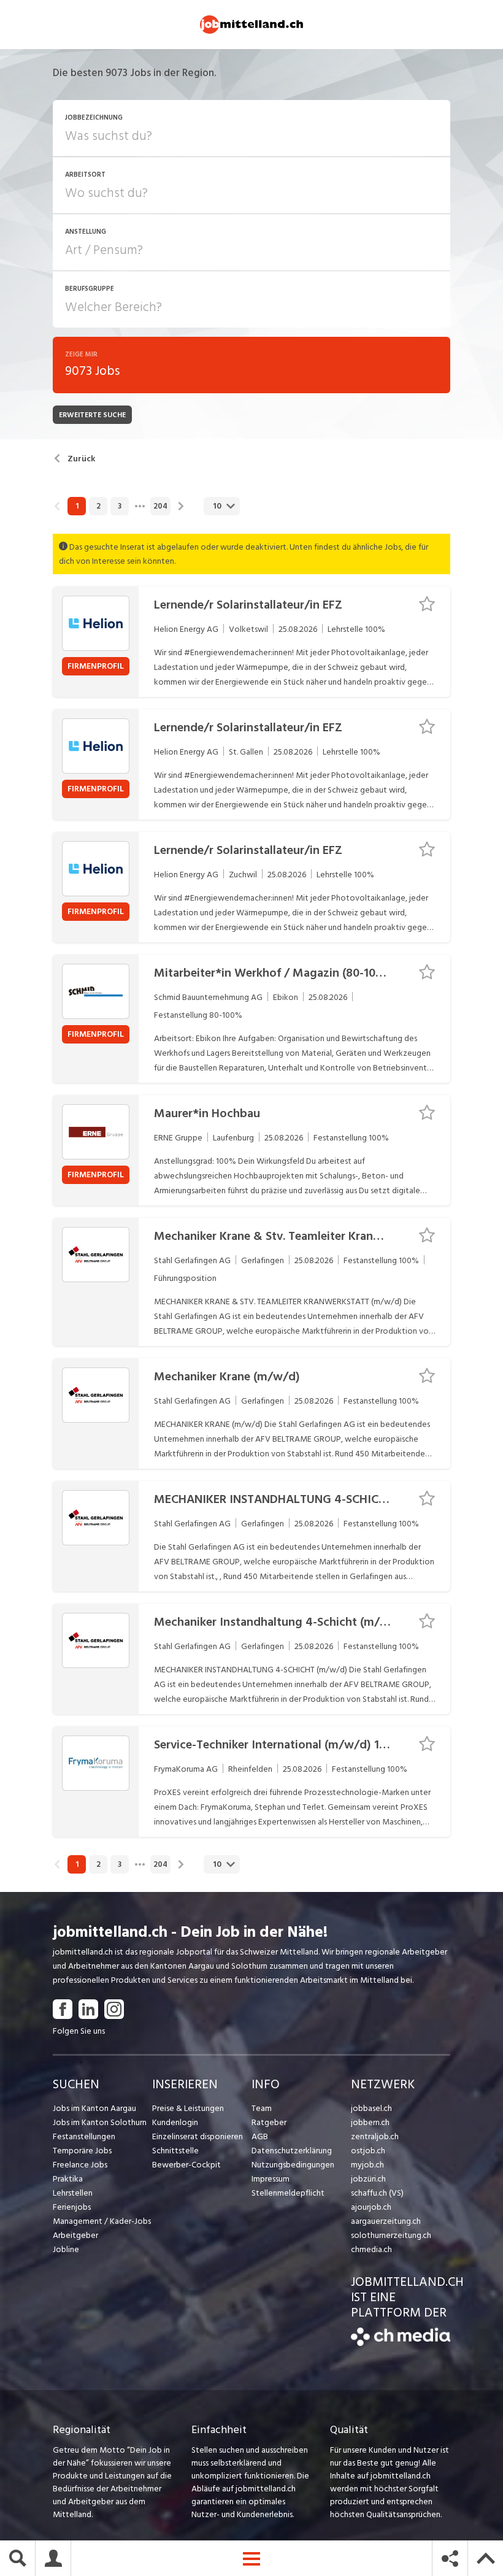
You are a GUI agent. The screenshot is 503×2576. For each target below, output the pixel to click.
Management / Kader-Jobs (102, 2221)
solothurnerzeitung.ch (391, 2235)
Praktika (68, 2179)
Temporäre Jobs (82, 2151)
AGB (260, 2136)
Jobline (66, 2249)
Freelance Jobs (80, 2165)
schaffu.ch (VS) (377, 2193)
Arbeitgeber (75, 2235)
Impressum (271, 2179)
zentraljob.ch (375, 2136)
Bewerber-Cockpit (186, 2165)
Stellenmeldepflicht (288, 2193)
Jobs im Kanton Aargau (94, 2108)
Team (262, 2108)
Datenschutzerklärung (292, 2151)
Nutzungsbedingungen (293, 2165)
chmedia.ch (371, 2249)
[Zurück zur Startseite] (401, 2343)
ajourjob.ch (371, 2207)
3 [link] (120, 506)
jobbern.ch (370, 2122)
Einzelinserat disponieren (198, 2136)
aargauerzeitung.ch (386, 2221)
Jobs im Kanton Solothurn (100, 2122)
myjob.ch (367, 2165)
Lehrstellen (73, 2193)
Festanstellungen (84, 2136)
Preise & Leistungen (188, 2108)
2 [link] (98, 506)
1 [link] (77, 506)
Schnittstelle (175, 2151)
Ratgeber (269, 2122)
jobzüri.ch (368, 2179)
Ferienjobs (72, 2207)
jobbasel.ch (371, 2108)
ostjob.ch (368, 2151)
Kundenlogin (175, 2122)
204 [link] (160, 506)
